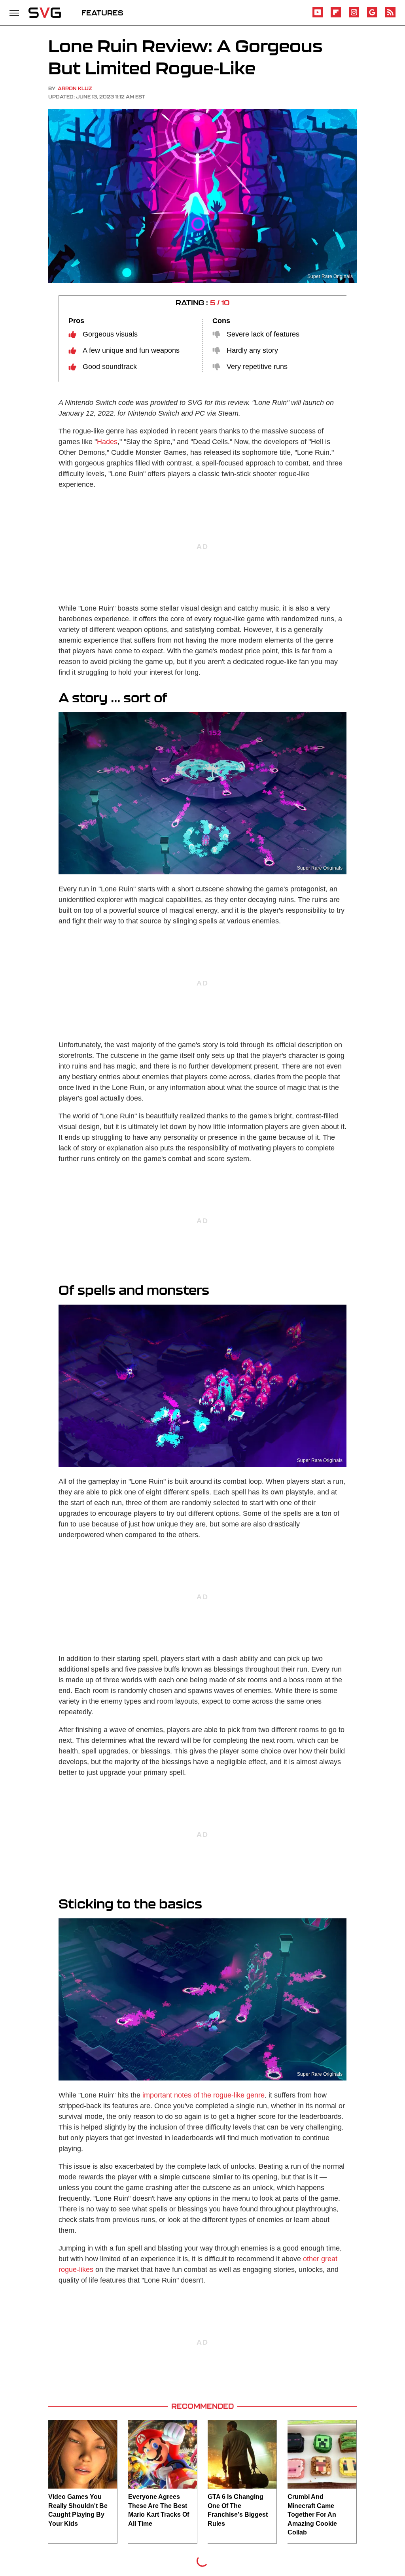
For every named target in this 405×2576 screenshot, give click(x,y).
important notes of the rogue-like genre (203, 2095)
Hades (107, 442)
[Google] (372, 16)
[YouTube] (318, 16)
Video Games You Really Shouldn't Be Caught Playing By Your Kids (78, 2510)
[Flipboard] (336, 16)
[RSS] (390, 16)
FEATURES (102, 13)
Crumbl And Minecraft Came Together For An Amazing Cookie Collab (312, 2515)
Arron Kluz (75, 88)
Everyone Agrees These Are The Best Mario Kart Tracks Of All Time (159, 2510)
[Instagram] (354, 16)
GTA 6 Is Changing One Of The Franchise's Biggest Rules (238, 2510)
